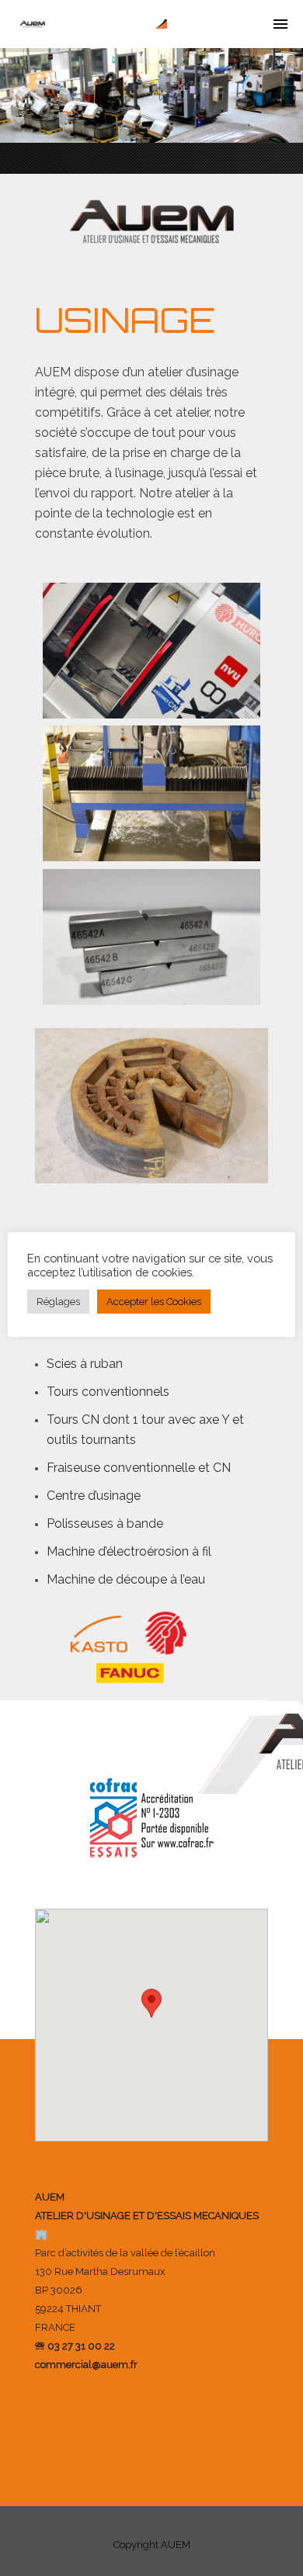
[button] (151, 2011)
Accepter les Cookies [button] (154, 1302)
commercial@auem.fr (86, 2365)
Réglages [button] (58, 1302)
